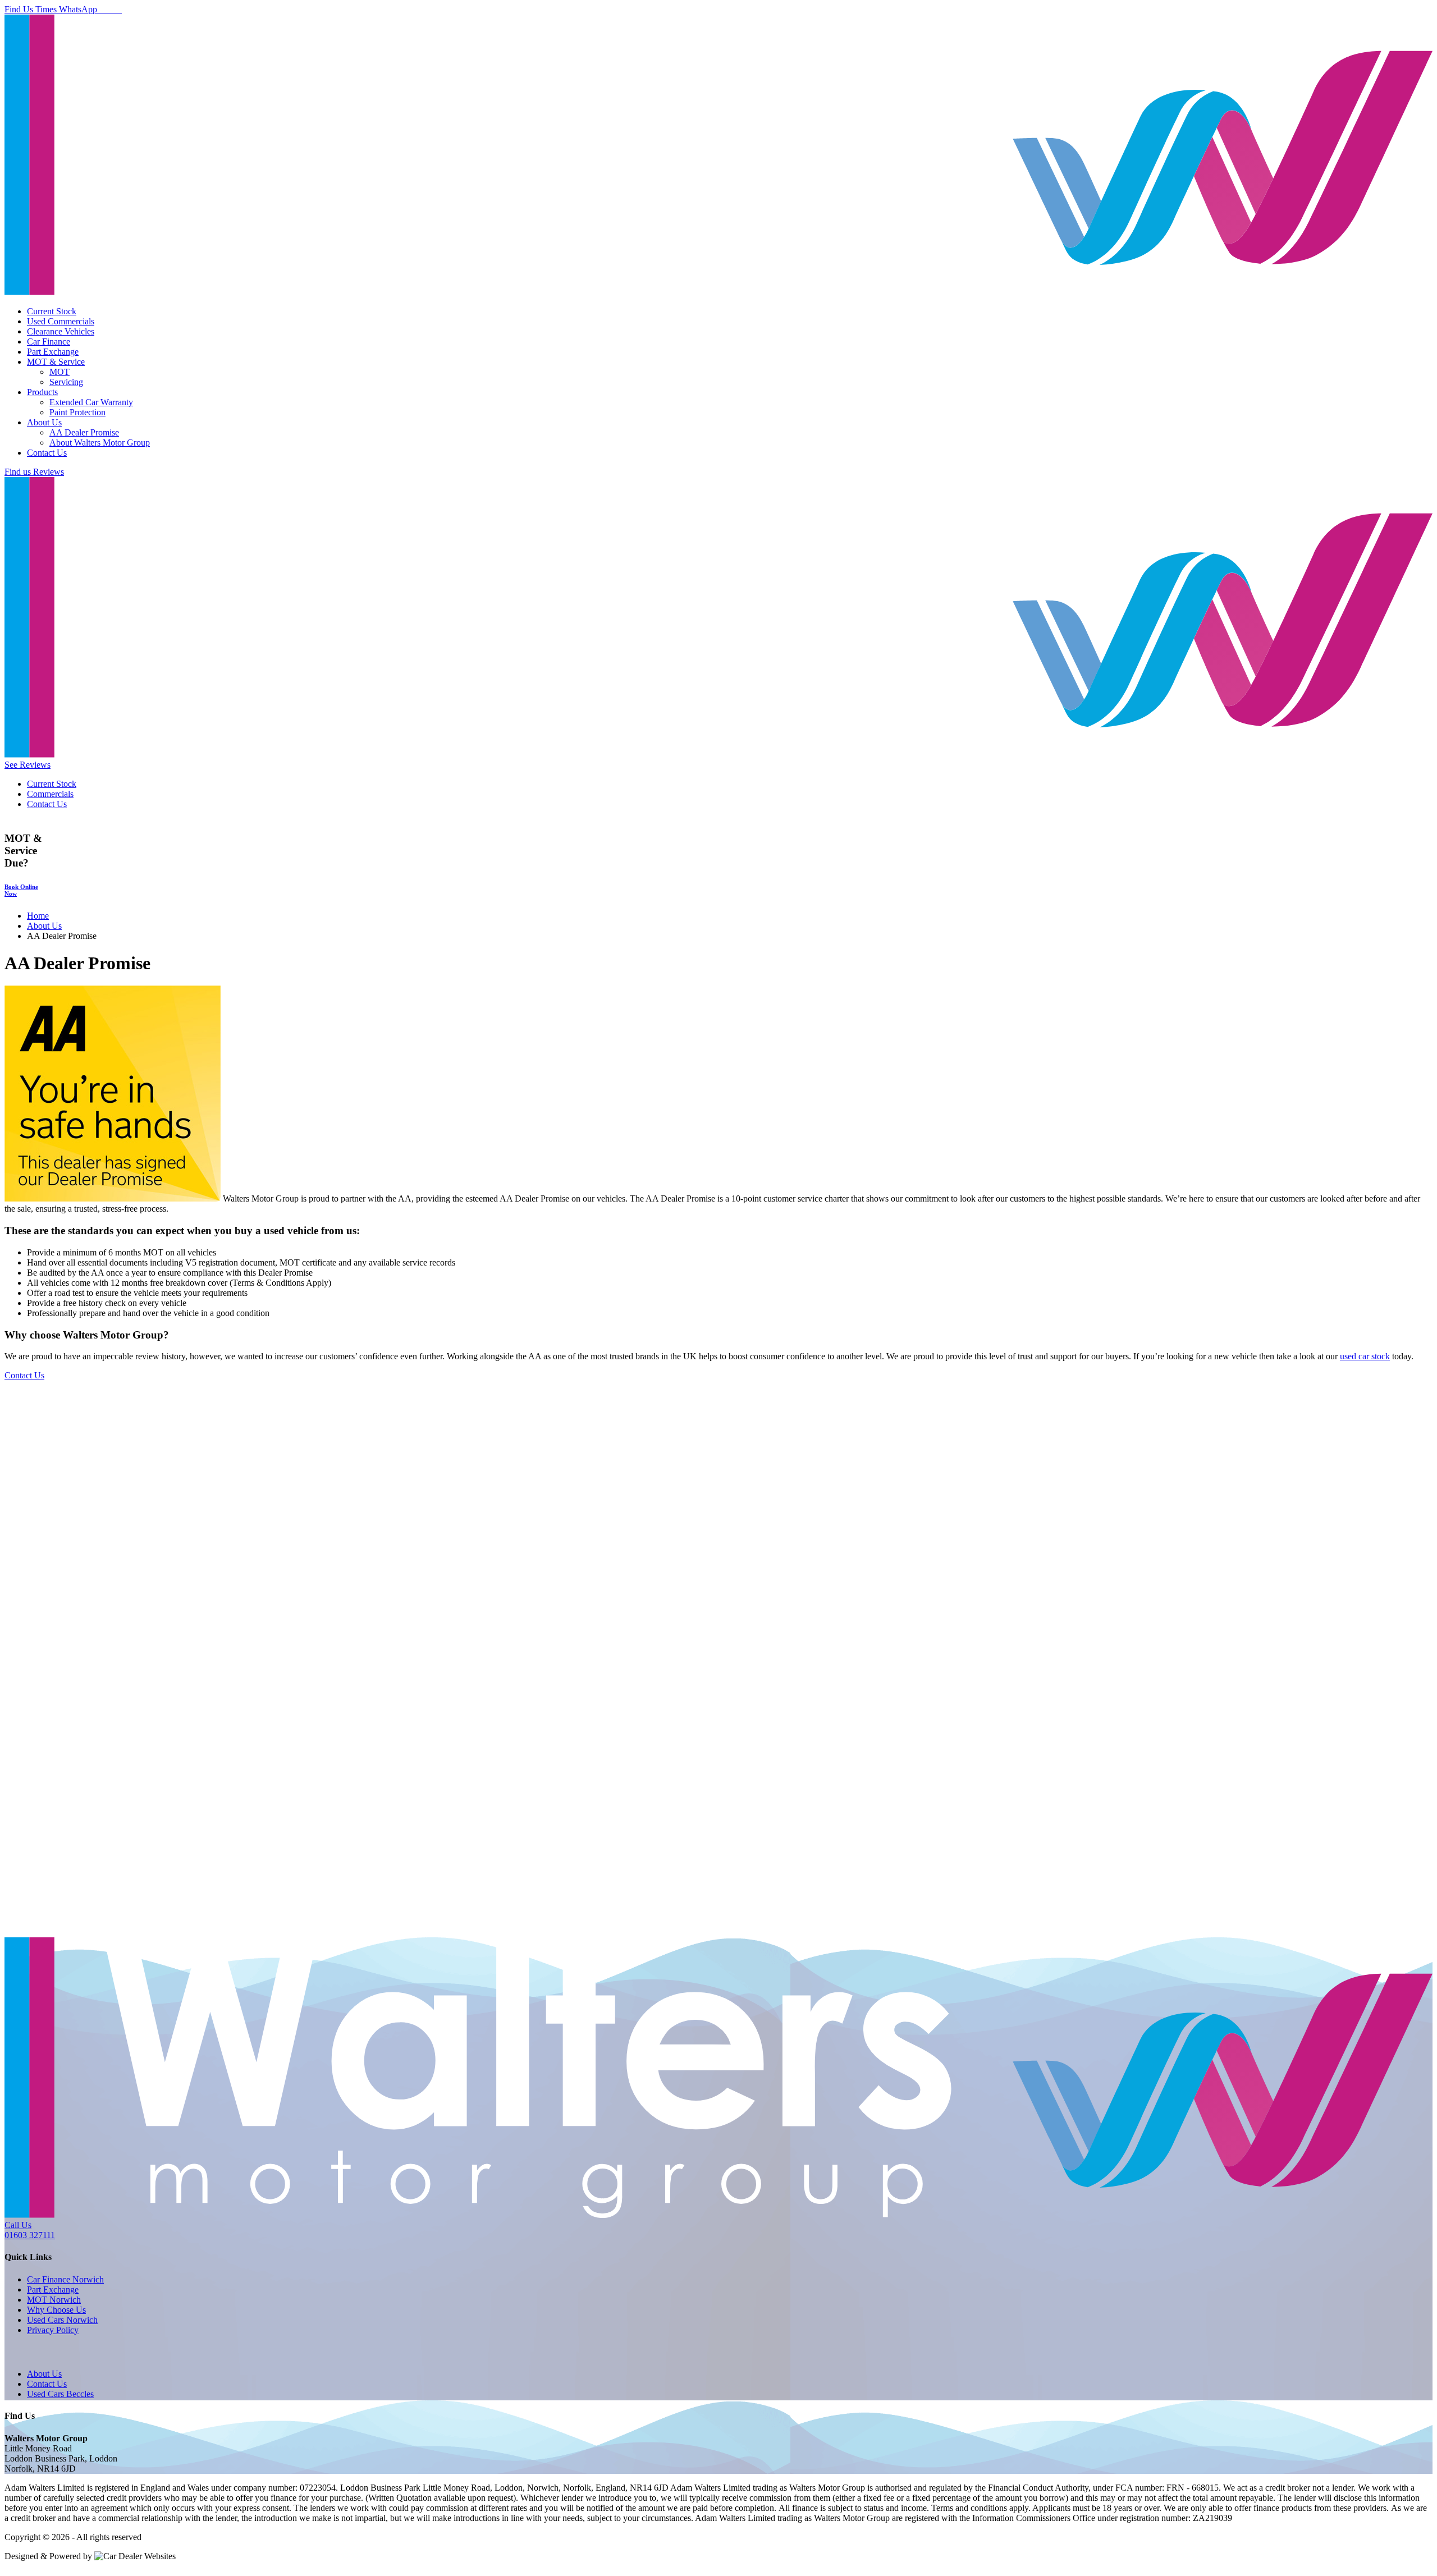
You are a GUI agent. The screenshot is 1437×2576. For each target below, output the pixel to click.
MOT (60, 372)
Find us (19, 472)
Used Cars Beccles (60, 2394)
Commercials (50, 794)
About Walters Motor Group (100, 443)
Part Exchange (53, 352)
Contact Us (47, 453)
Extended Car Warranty (91, 402)
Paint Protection (77, 412)
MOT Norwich (54, 2300)
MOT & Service (56, 362)
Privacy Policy (53, 2330)
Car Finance (49, 342)
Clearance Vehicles (61, 331)
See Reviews (28, 765)
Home (38, 916)
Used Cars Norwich (62, 2320)
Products (42, 392)
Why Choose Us (56, 2310)
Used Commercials (61, 321)
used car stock (1365, 1356)
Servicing (66, 382)
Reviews (49, 472)
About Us (44, 422)
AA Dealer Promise (84, 432)
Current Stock (52, 311)
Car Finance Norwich (65, 2279)
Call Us (30, 2230)
